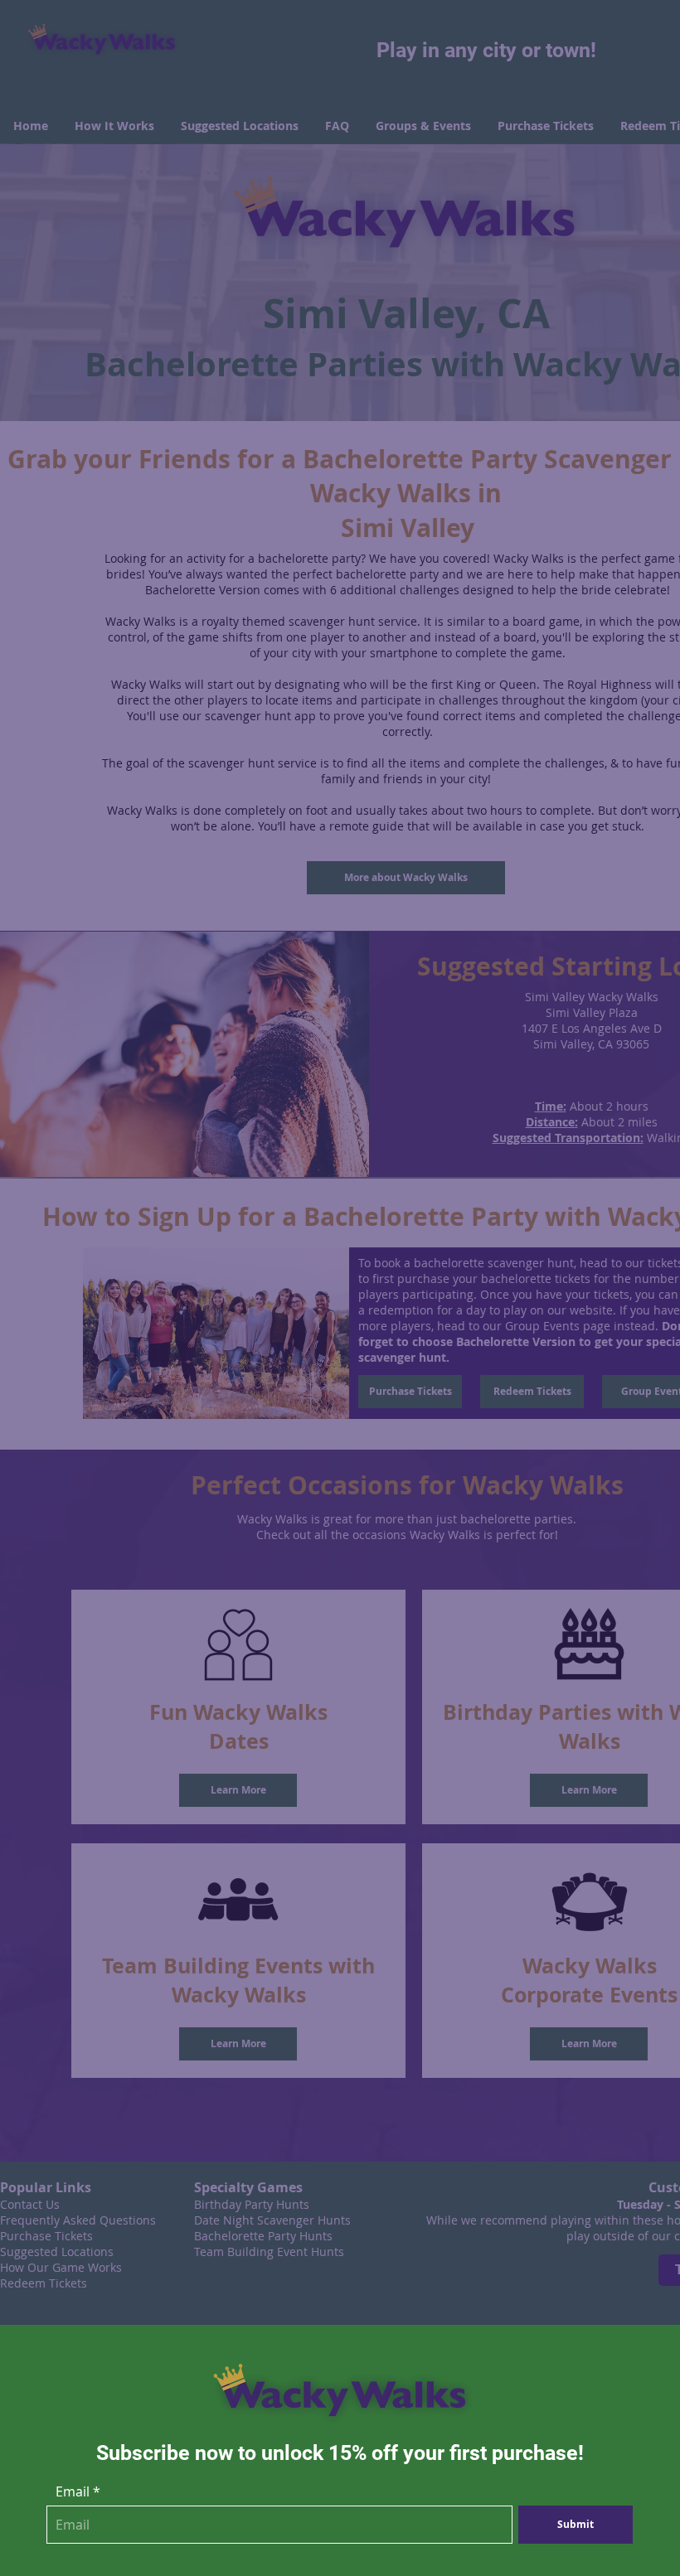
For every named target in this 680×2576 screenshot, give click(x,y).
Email (73, 2491)
